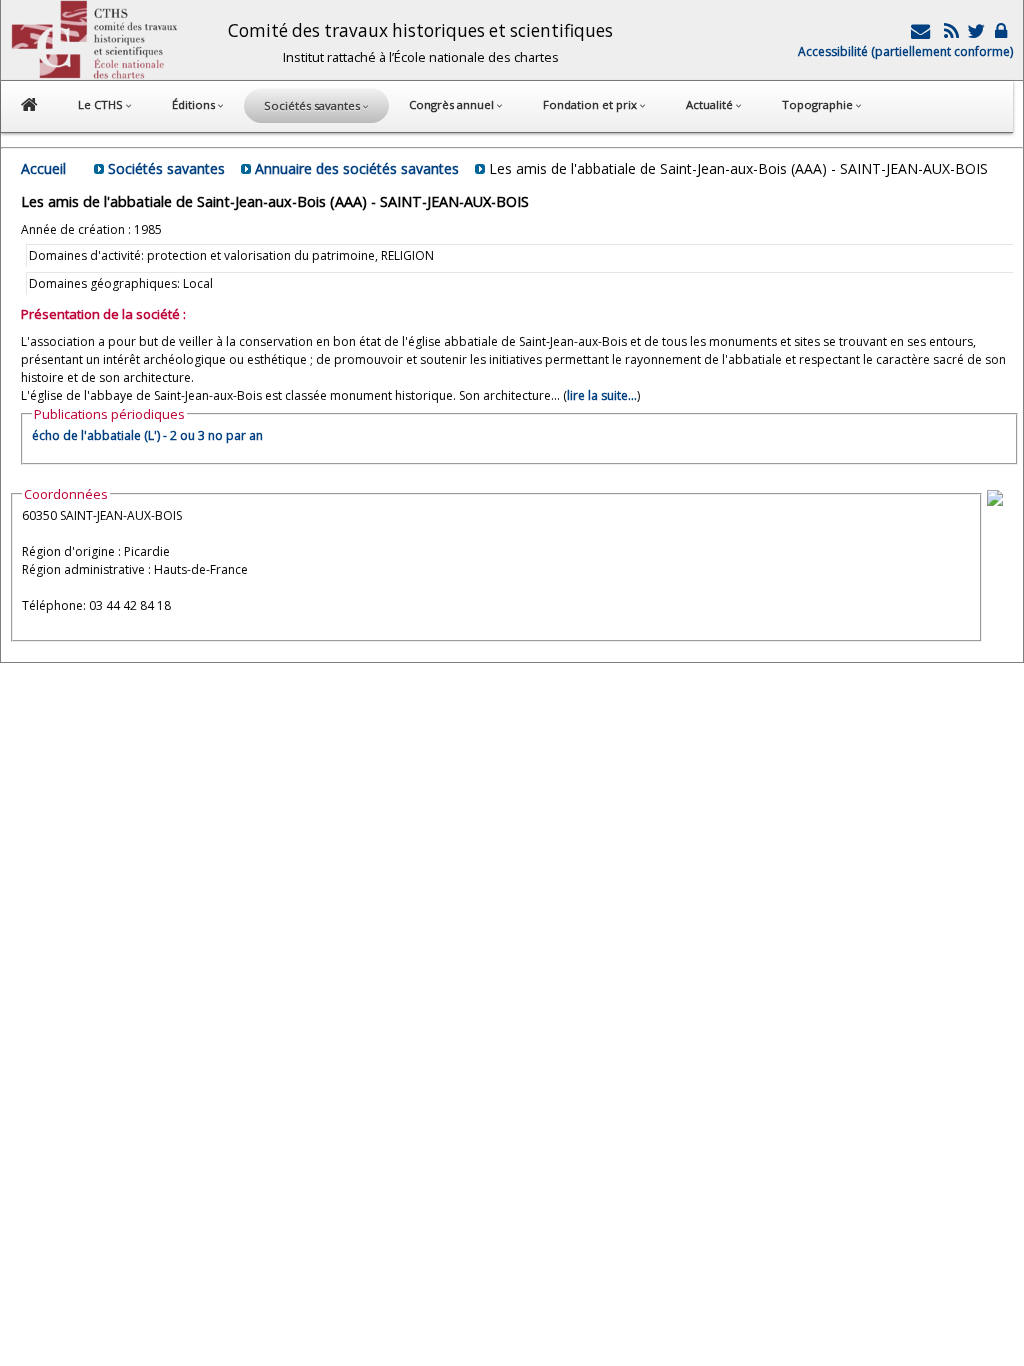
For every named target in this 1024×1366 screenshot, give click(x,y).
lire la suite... (602, 395)
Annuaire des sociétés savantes (357, 168)
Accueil (43, 168)
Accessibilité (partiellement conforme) (905, 51)
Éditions (195, 104)
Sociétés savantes (166, 168)
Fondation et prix (591, 104)
